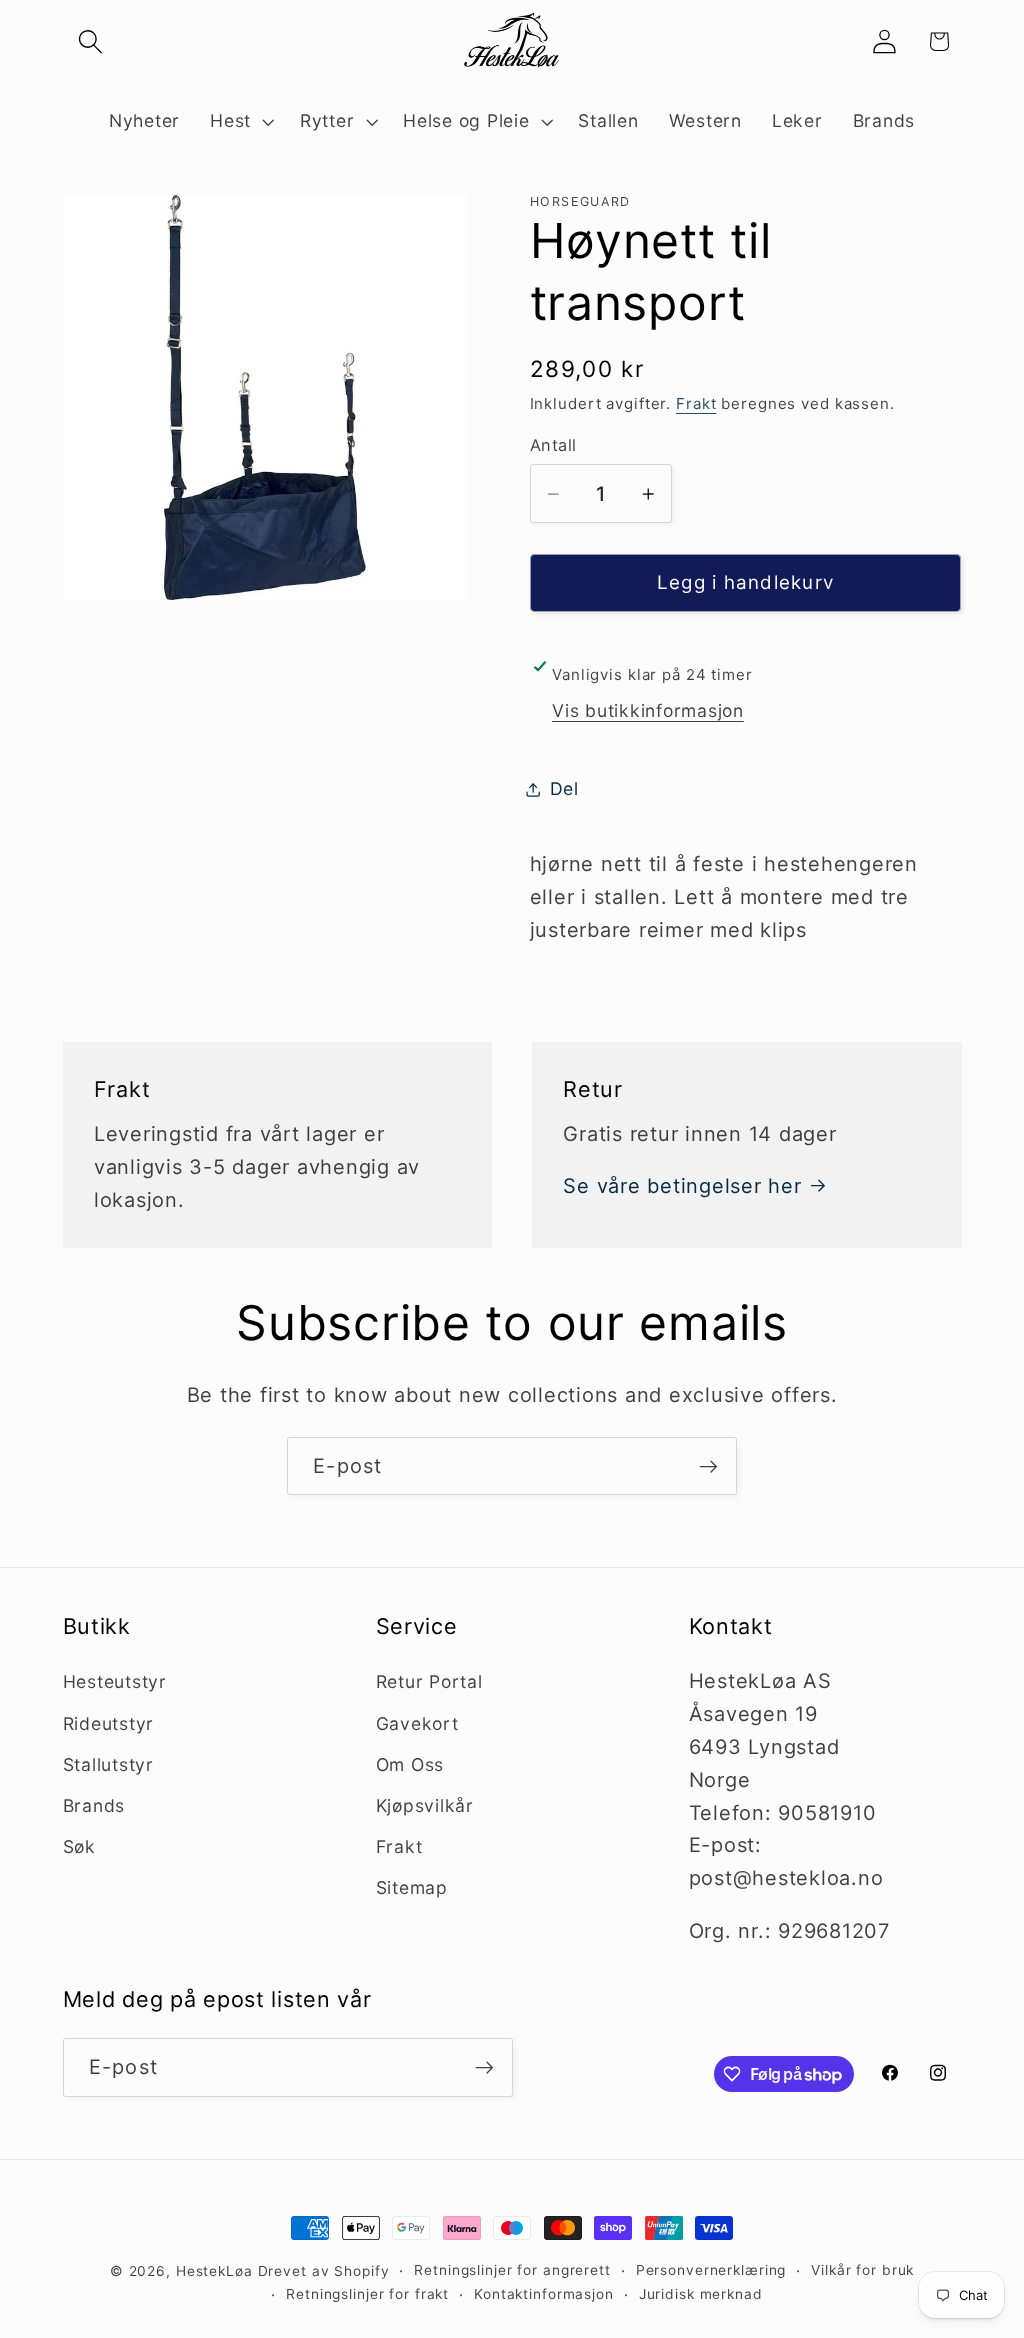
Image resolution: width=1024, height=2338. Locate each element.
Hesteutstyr (115, 1681)
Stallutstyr (108, 1764)
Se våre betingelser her (682, 1186)
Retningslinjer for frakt (367, 2294)
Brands (94, 1805)
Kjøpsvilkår (425, 1805)
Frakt (696, 403)
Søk (79, 1846)
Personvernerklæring (711, 2270)
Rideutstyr (109, 1723)
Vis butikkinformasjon (648, 710)
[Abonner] (708, 1466)
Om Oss (410, 1764)
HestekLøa (214, 2271)
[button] (90, 41)
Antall (553, 445)
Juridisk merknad (701, 2294)
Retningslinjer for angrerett (512, 2270)
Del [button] (564, 788)
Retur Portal (429, 1681)
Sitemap (412, 1887)
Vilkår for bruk (862, 2270)
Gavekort (417, 1723)
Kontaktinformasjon (544, 2294)
